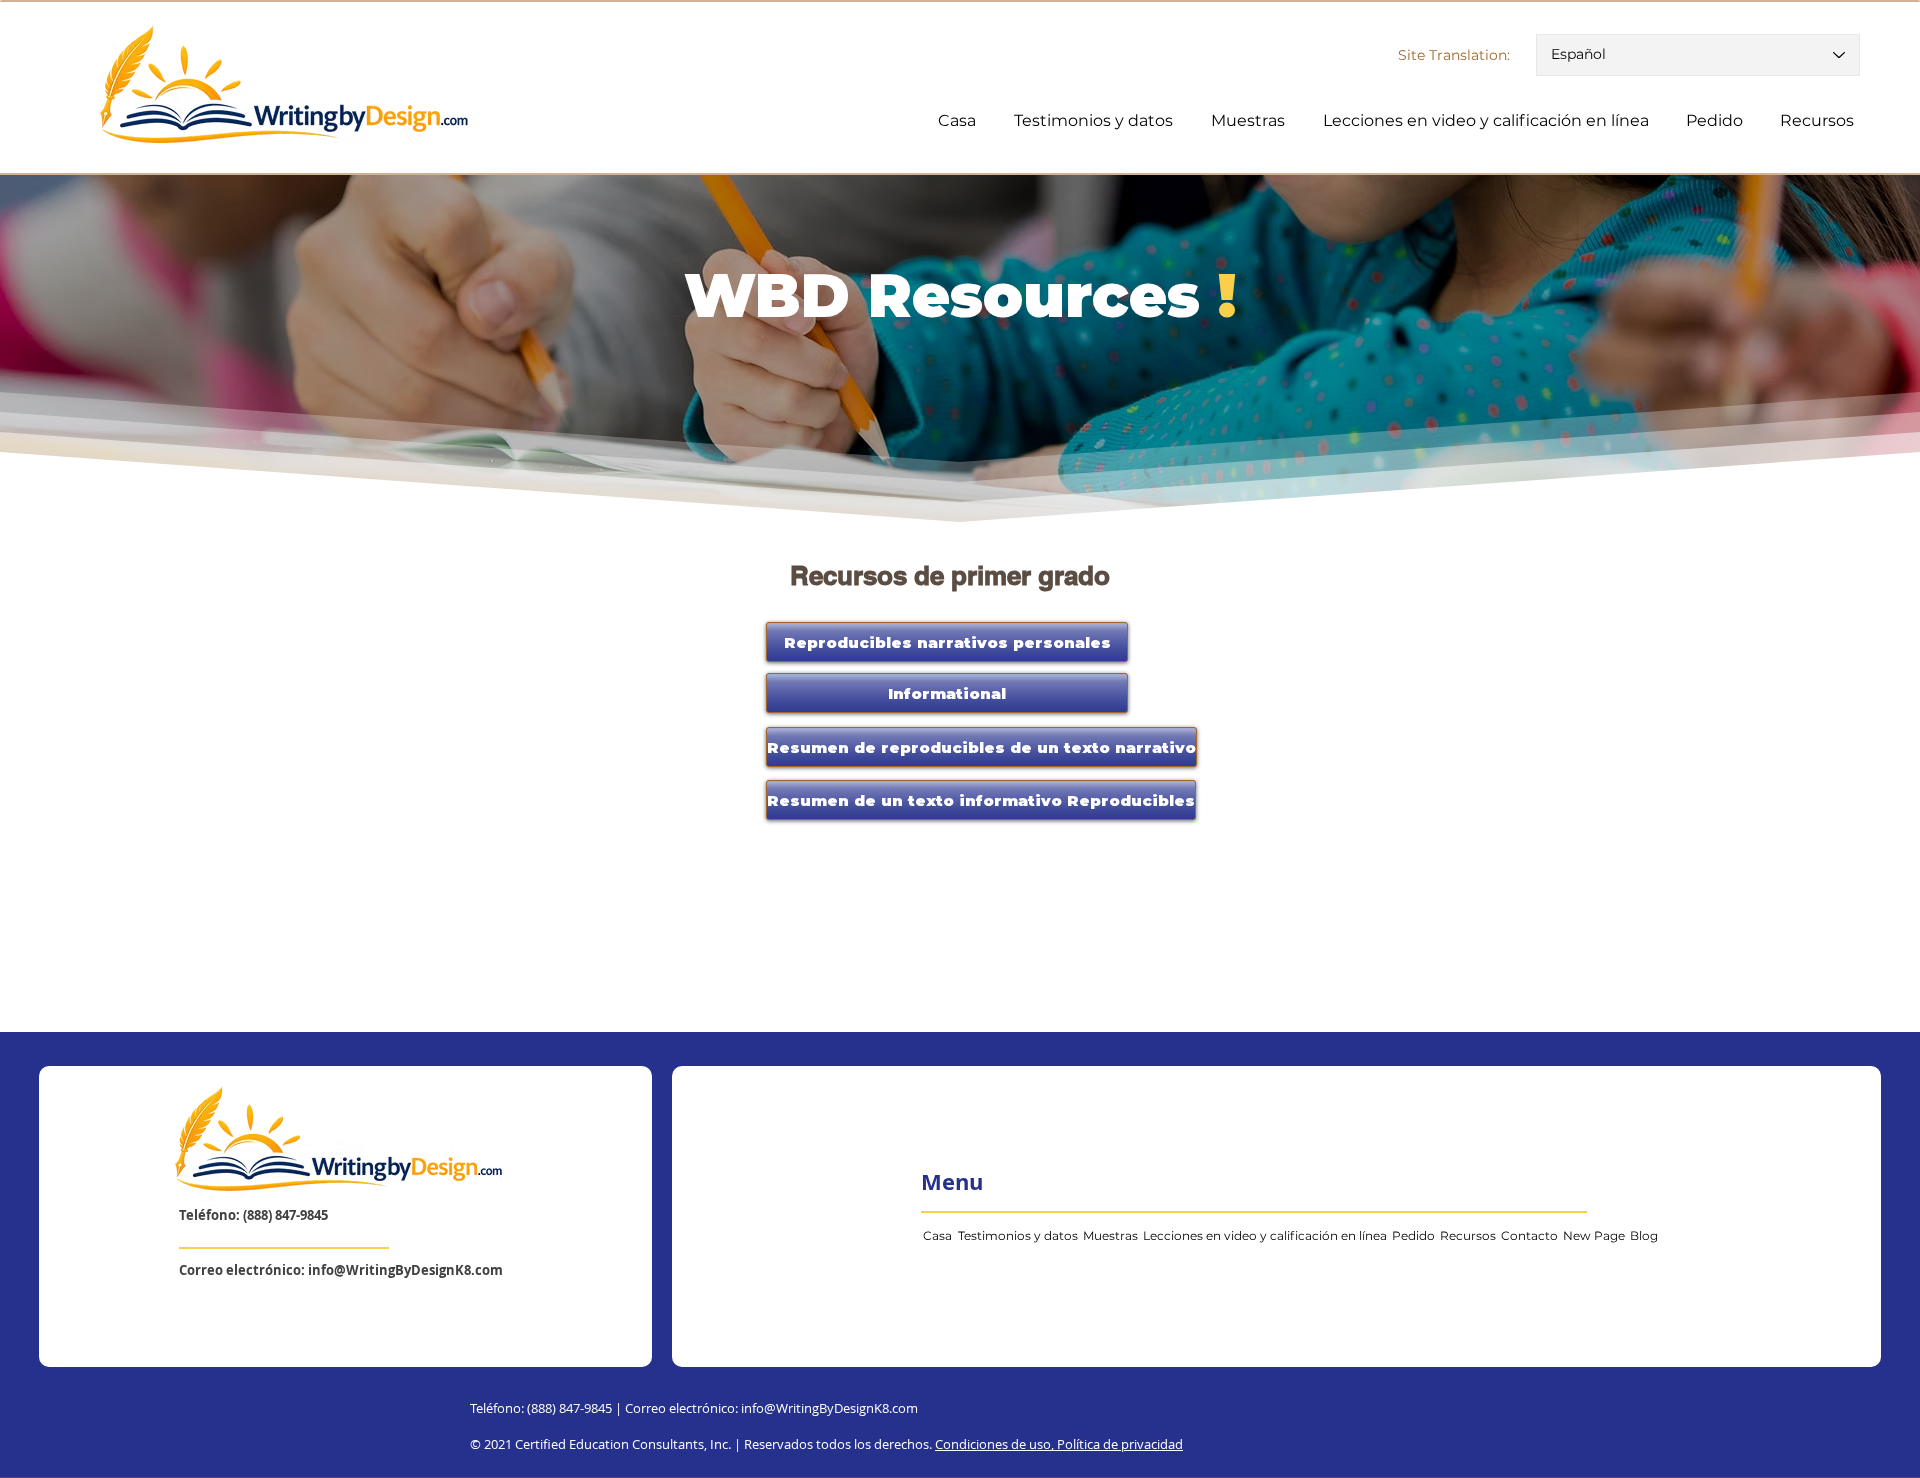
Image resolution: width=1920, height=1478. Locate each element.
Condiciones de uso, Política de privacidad (1059, 1444)
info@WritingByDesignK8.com (405, 1270)
